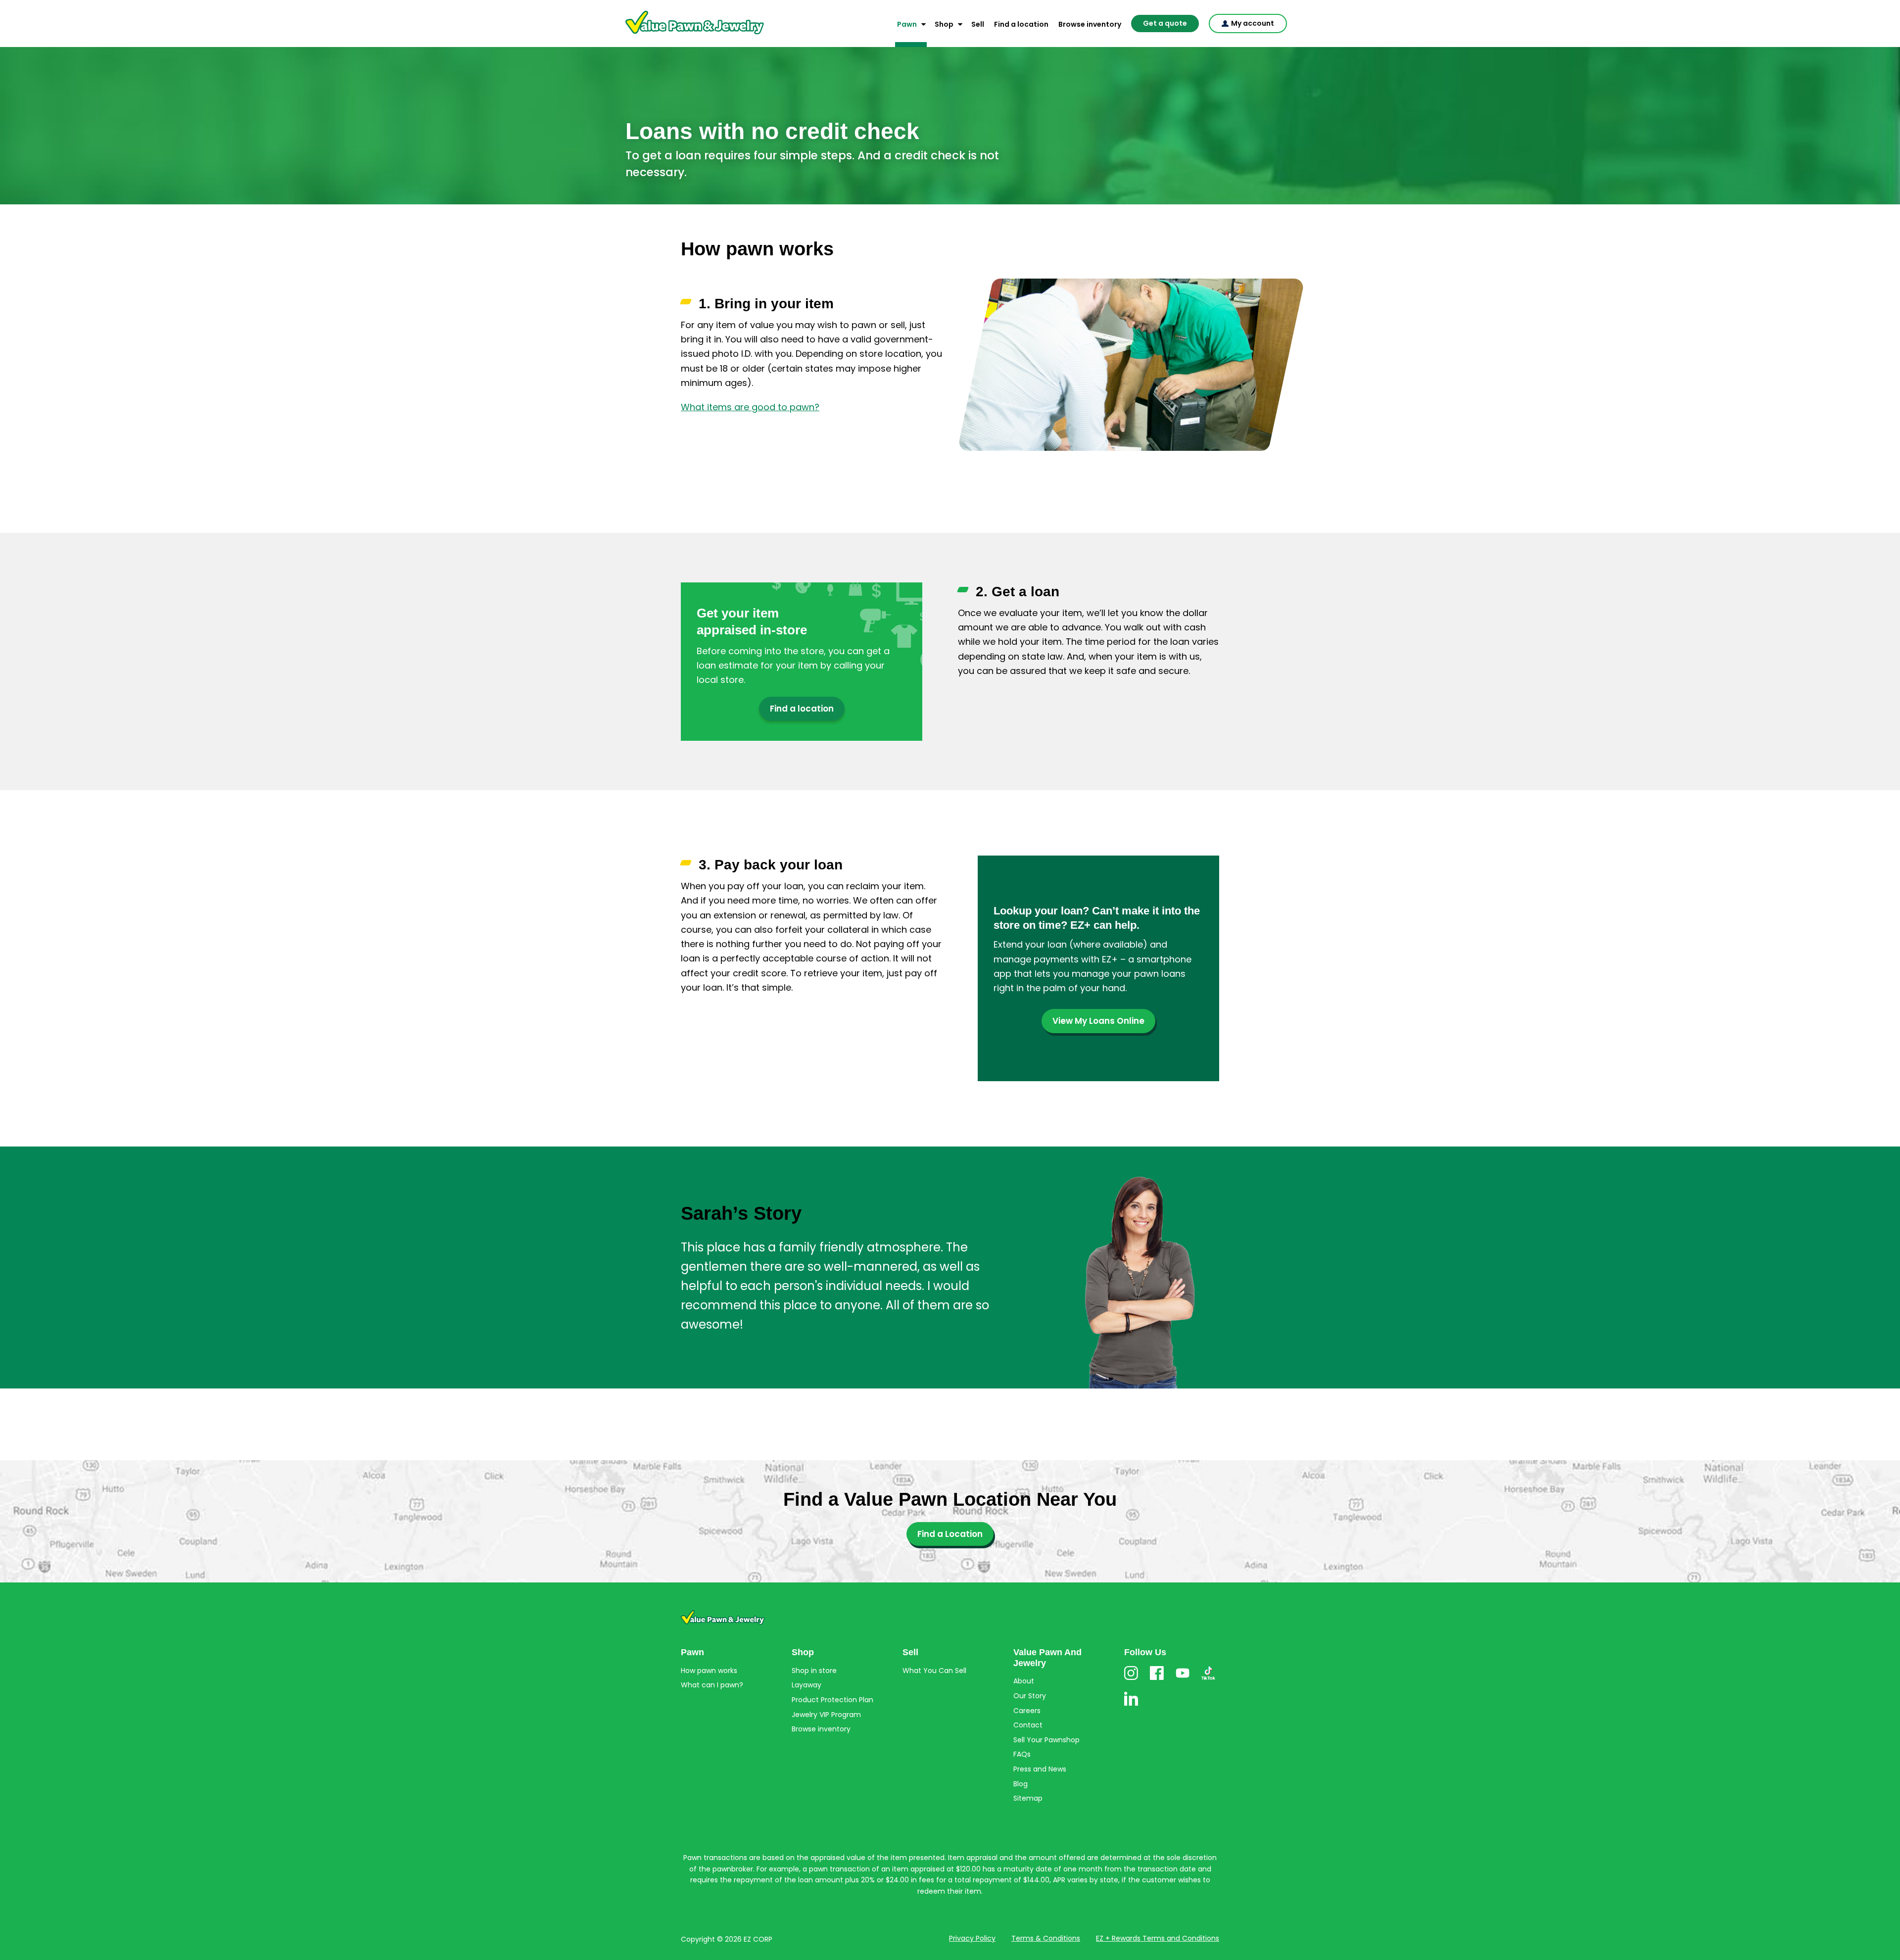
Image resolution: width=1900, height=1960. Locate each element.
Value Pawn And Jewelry (679, 35)
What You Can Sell (934, 1671)
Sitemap (1028, 1798)
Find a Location (950, 1534)
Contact (1028, 1725)
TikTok (1208, 1680)
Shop (944, 24)
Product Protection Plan (832, 1700)
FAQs (1022, 1754)
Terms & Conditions (1046, 1938)
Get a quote (1165, 23)
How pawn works (709, 1671)
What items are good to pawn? (750, 407)
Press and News (1040, 1769)
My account (1253, 23)
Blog (1021, 1784)
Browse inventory (1090, 24)
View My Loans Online (1098, 1021)
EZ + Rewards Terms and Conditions (1158, 1938)
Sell (978, 24)
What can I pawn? (712, 1685)
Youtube (1183, 1680)
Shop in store (814, 1671)
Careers (1027, 1711)
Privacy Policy (972, 1938)
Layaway (807, 1685)
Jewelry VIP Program (826, 1715)
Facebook (1157, 1680)
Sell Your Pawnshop (1046, 1740)
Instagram (1131, 1680)
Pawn (907, 24)
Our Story (1030, 1696)
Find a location (1021, 24)
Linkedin (1131, 1705)
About (1024, 1681)
